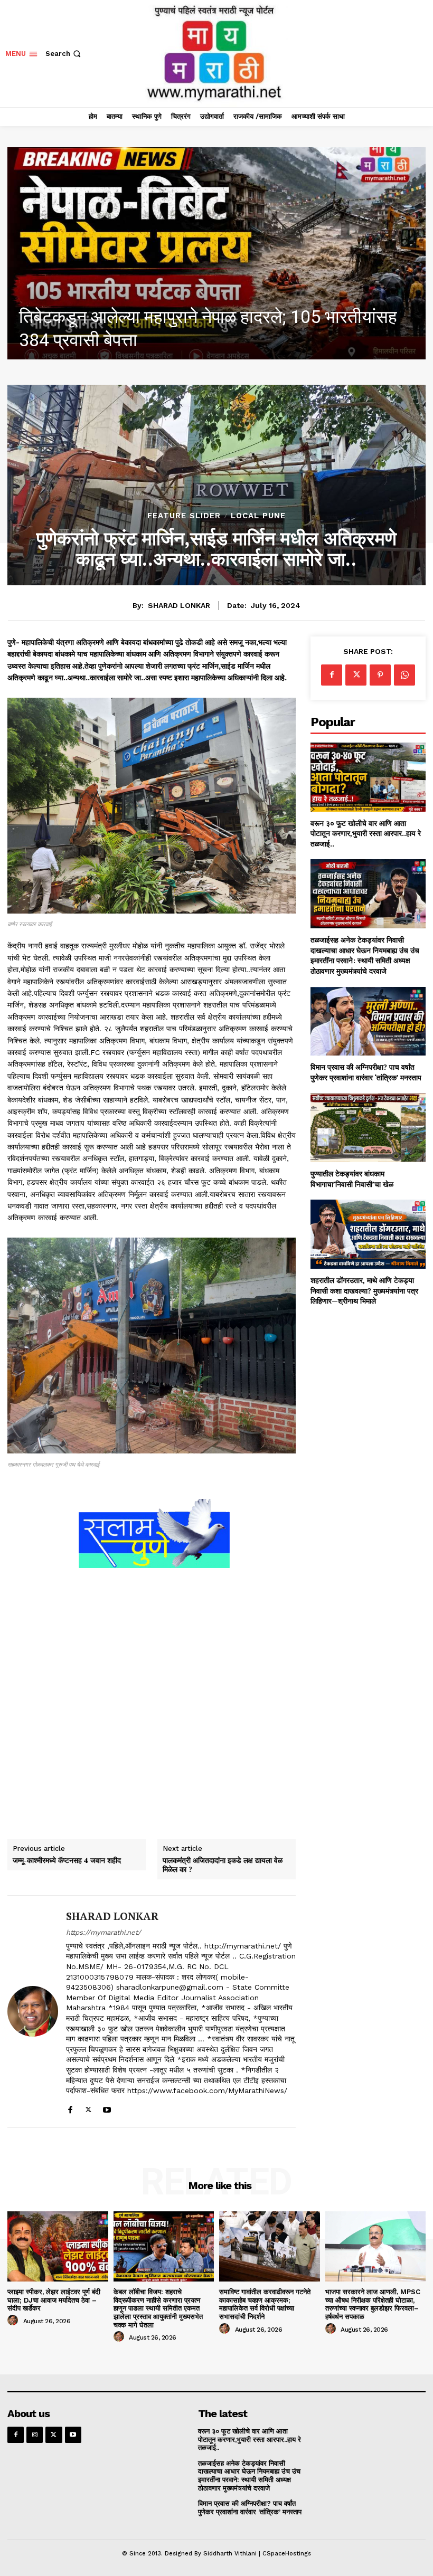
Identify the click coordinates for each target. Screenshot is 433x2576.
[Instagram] (35, 2435)
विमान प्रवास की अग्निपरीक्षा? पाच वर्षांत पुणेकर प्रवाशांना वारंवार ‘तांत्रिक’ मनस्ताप (366, 1072)
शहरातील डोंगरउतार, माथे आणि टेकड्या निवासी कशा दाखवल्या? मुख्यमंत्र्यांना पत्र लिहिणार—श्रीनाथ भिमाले (364, 1290)
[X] (88, 2108)
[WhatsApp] (404, 675)
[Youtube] (107, 2108)
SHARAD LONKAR (179, 605)
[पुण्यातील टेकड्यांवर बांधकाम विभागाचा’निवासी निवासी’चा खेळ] (368, 1128)
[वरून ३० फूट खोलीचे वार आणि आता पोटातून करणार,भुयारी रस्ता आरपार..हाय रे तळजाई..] (368, 777)
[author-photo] (14, 2321)
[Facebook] (70, 2108)
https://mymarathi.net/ (103, 1932)
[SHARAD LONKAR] (33, 2012)
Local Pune (258, 516)
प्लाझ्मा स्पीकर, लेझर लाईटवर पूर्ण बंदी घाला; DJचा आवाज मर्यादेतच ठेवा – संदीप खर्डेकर (54, 2300)
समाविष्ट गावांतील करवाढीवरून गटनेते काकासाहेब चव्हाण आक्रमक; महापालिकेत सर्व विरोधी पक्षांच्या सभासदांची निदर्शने (265, 2304)
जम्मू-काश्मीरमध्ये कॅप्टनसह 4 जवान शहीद (67, 1861)
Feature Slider (184, 516)
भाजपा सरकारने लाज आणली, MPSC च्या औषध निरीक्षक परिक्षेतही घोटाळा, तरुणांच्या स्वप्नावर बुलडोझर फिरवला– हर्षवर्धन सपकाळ (373, 2304)
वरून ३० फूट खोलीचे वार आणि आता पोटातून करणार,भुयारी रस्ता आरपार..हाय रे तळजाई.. (366, 833)
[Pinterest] (380, 675)
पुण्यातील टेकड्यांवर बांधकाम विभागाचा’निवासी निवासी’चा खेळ (352, 1179)
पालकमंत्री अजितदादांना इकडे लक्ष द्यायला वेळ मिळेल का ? (223, 1865)
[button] (64, 54)
